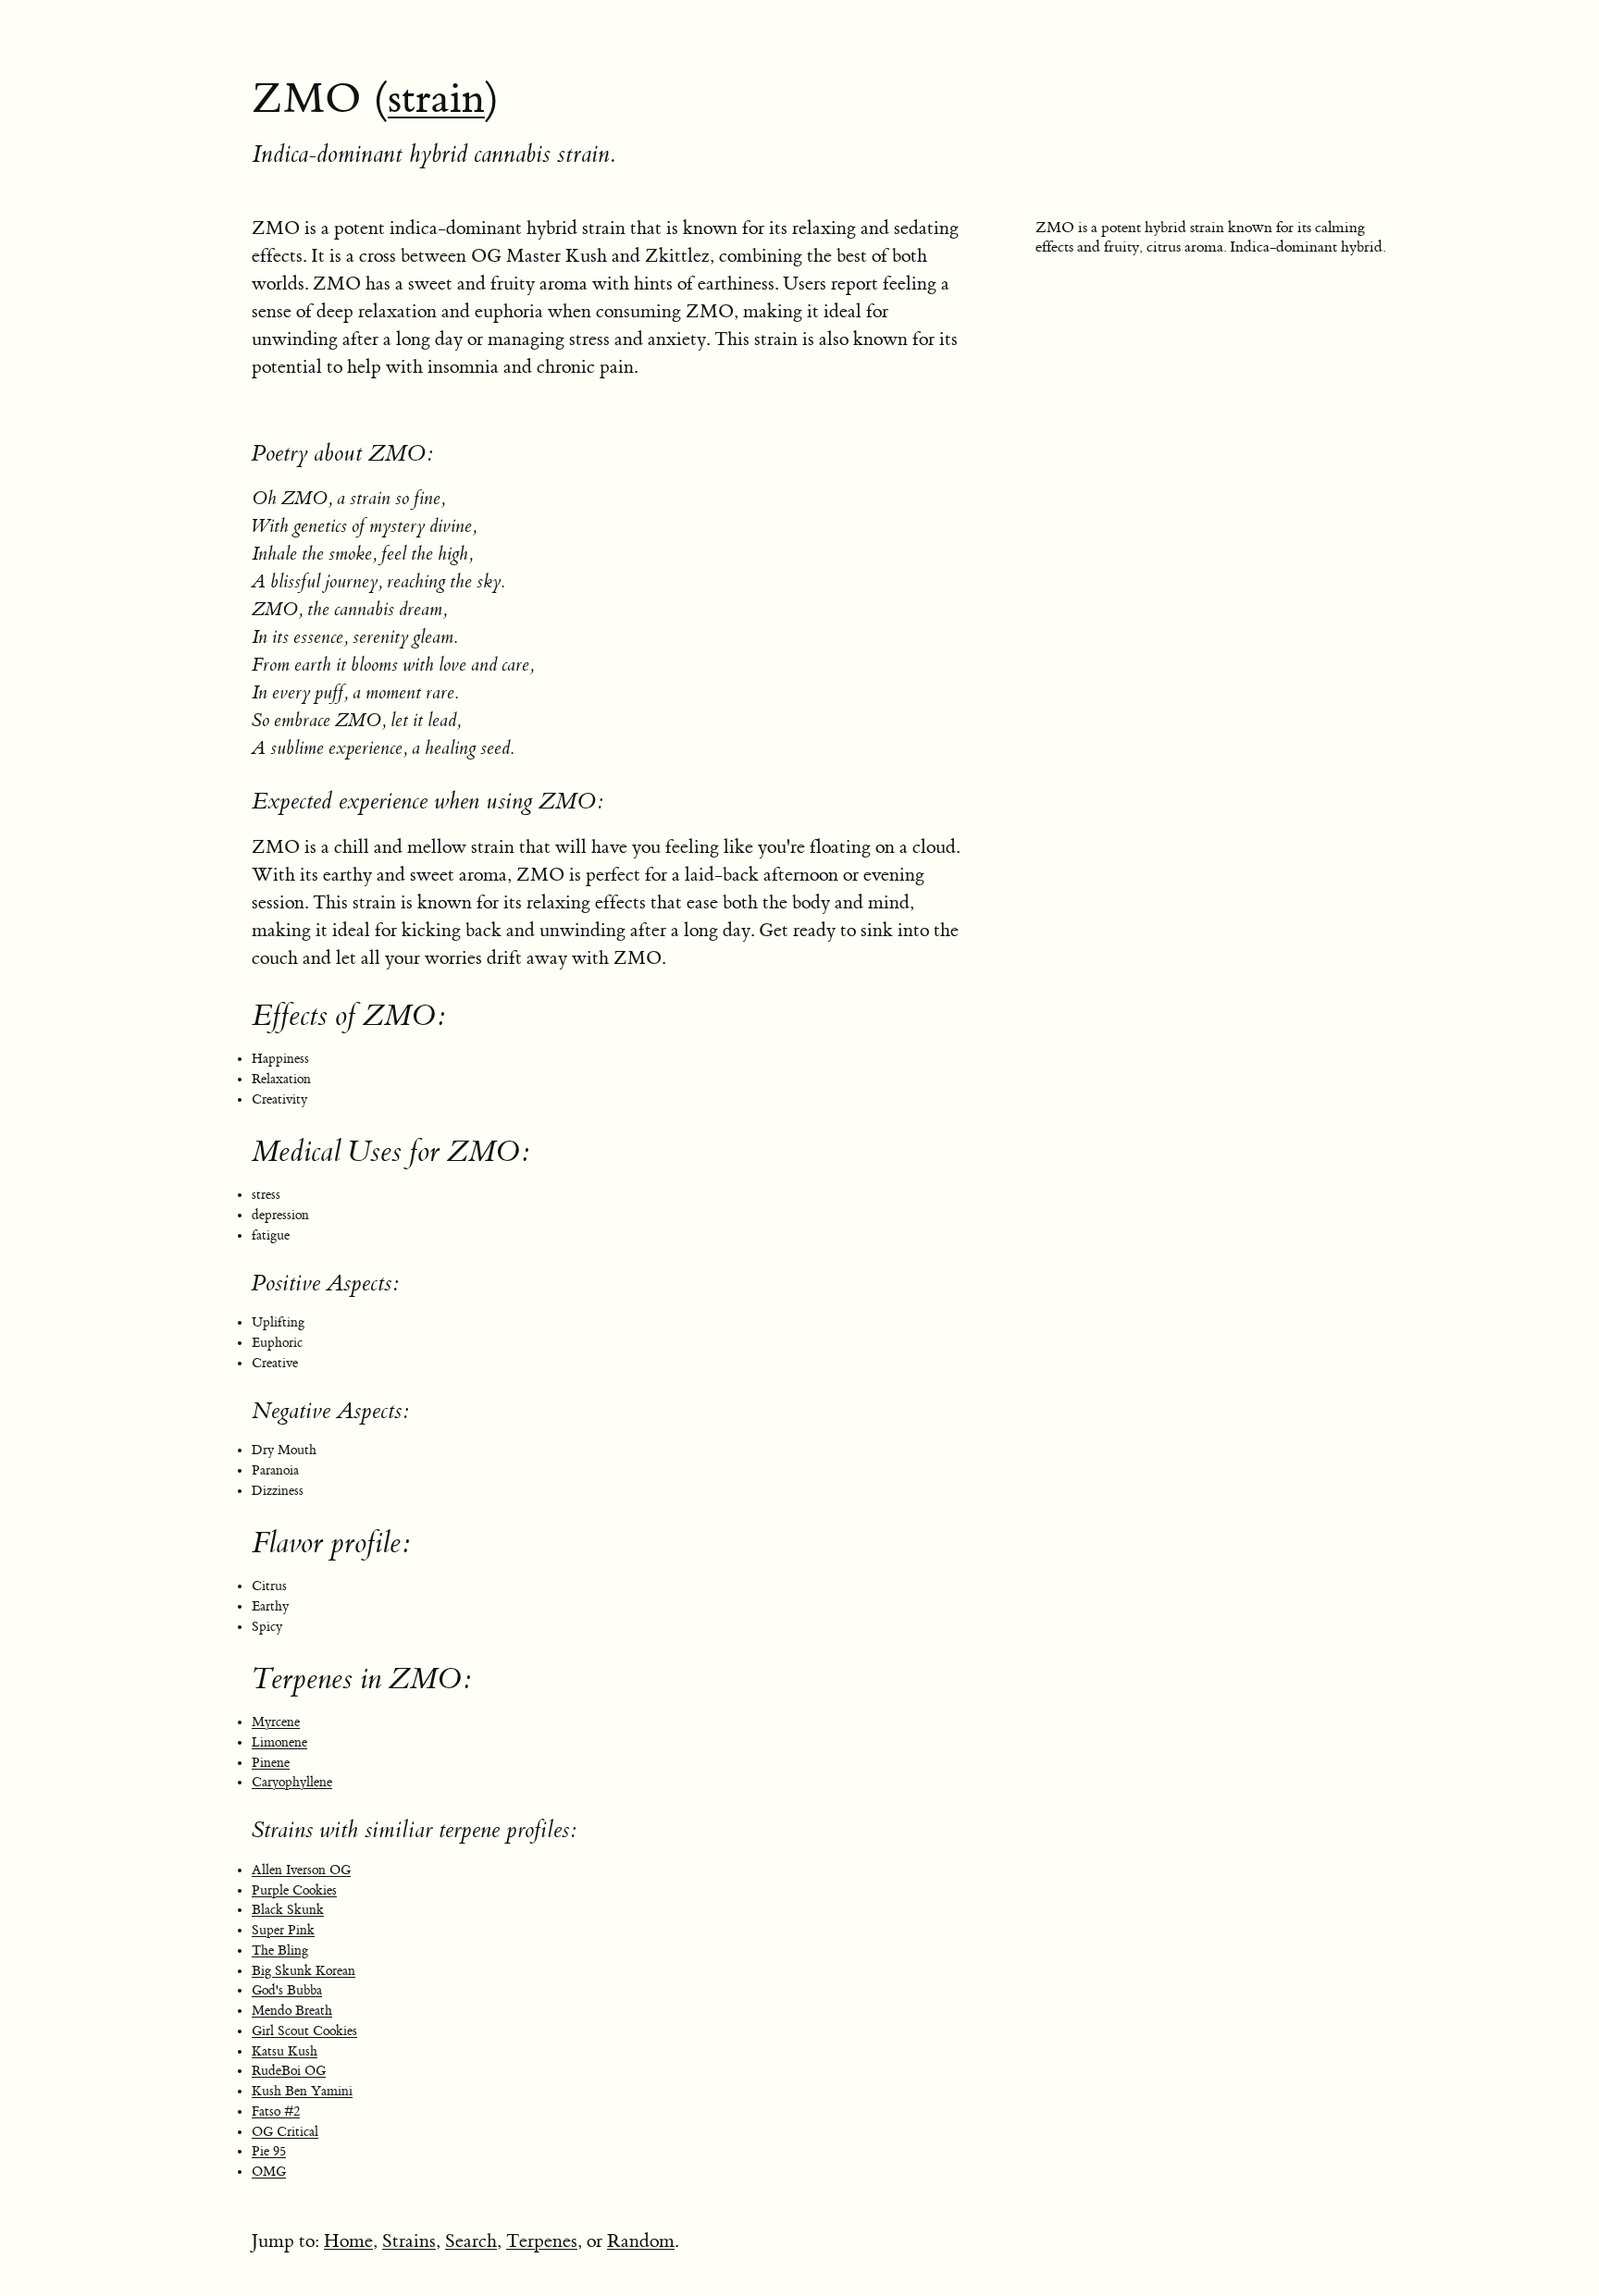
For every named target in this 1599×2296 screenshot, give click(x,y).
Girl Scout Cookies (304, 2031)
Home (348, 2241)
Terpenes (542, 2241)
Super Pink (283, 1931)
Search (471, 2241)
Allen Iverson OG (301, 1870)
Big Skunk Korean (304, 1971)
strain (436, 99)
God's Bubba (287, 1991)
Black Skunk (288, 1910)
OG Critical (285, 2132)
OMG (269, 2172)
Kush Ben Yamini (302, 2092)
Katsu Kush (285, 2052)
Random (641, 2241)
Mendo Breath (292, 2011)
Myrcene (276, 1722)
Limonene (279, 1743)
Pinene (271, 1763)
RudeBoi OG (289, 2071)
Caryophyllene (292, 1783)
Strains (409, 2241)
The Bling (280, 1951)
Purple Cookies (294, 1891)
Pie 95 (269, 2152)
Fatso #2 (276, 2112)
